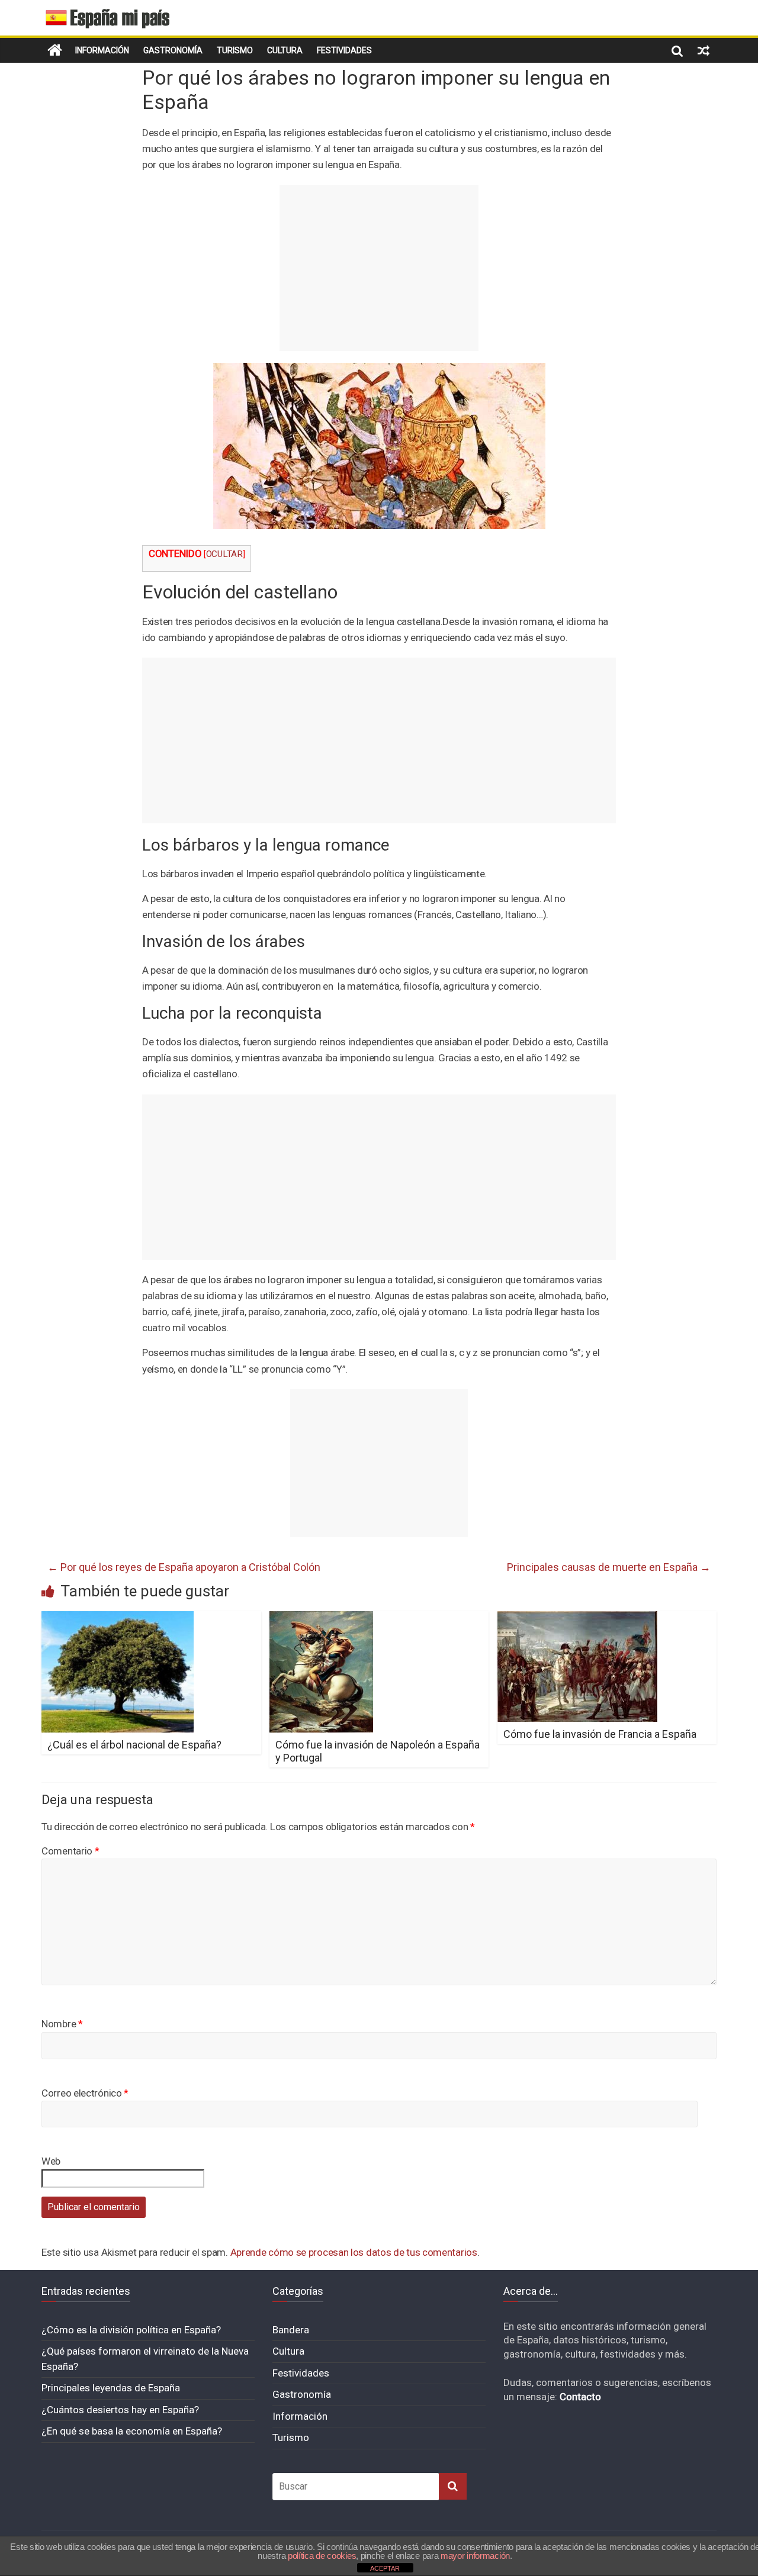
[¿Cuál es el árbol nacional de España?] (118, 1619)
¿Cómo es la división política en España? (131, 2330)
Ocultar (224, 554)
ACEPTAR (385, 2568)
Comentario (70, 1851)
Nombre (62, 2024)
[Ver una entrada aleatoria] (704, 50)
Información (102, 50)
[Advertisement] (379, 268)
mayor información (475, 2556)
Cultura (285, 50)
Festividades (344, 50)
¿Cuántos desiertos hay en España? (120, 2410)
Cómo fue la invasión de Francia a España (600, 1734)
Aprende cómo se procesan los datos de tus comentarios (354, 2252)
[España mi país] (55, 50)
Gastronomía (173, 50)
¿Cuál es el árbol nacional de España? (134, 1745)
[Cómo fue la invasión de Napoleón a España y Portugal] (321, 1619)
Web (51, 2161)
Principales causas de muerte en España (609, 1567)
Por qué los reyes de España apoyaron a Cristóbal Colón (184, 1567)
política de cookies (322, 2556)
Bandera (291, 2330)
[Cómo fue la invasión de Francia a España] (577, 1619)
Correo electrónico (85, 2093)
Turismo (235, 50)
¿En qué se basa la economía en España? (132, 2431)
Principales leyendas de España (111, 2388)
